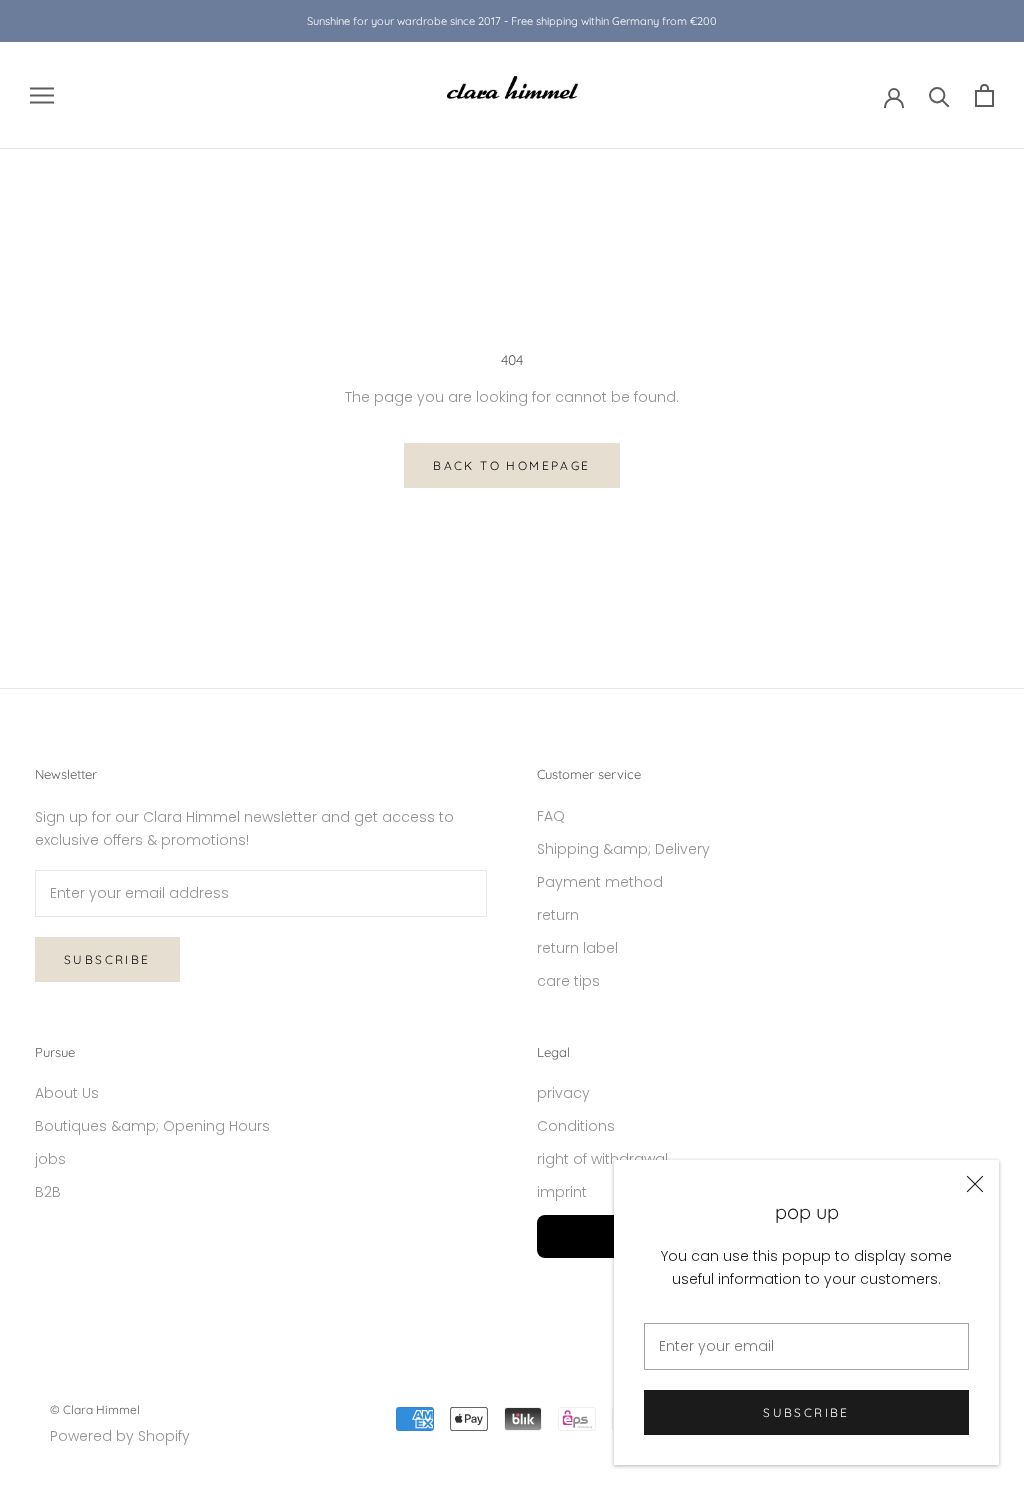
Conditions (576, 1126)
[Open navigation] (42, 95)
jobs (50, 1159)
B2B (48, 1192)
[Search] (939, 95)
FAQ (551, 816)
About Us (67, 1093)
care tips (568, 981)
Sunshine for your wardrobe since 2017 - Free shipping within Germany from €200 (512, 21)
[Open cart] (984, 95)
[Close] (975, 1184)
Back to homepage (511, 465)
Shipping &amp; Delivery (623, 849)
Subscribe (806, 1412)
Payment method (600, 882)
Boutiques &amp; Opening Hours (152, 1126)
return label (577, 948)
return (558, 915)
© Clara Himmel (95, 1409)
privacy (563, 1093)
